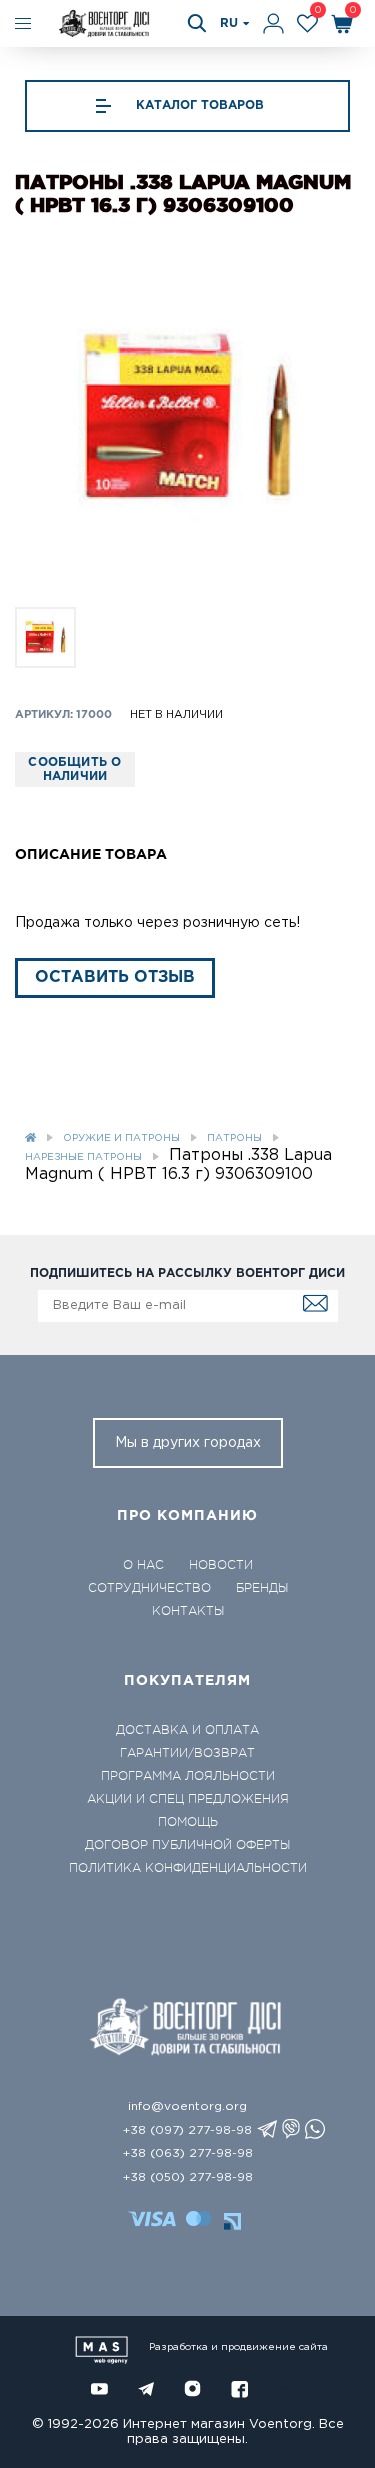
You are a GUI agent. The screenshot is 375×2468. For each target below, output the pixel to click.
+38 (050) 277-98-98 (188, 2177)
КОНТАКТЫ (188, 1611)
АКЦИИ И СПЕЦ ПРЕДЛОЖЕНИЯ (188, 1799)
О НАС (143, 1565)
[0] (307, 23)
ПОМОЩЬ (188, 1822)
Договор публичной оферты (187, 1845)
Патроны (234, 1138)
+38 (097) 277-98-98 (187, 2130)
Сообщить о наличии (74, 769)
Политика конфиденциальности (188, 1868)
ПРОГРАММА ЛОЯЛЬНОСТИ (188, 1776)
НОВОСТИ (221, 1565)
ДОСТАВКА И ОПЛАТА (187, 1730)
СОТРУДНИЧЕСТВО (149, 1588)
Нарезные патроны (83, 1157)
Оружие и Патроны (121, 1138)
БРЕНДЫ (262, 1588)
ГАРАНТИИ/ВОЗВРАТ (187, 1753)
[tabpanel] (187, 418)
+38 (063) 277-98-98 (188, 2153)
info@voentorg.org (187, 2106)
